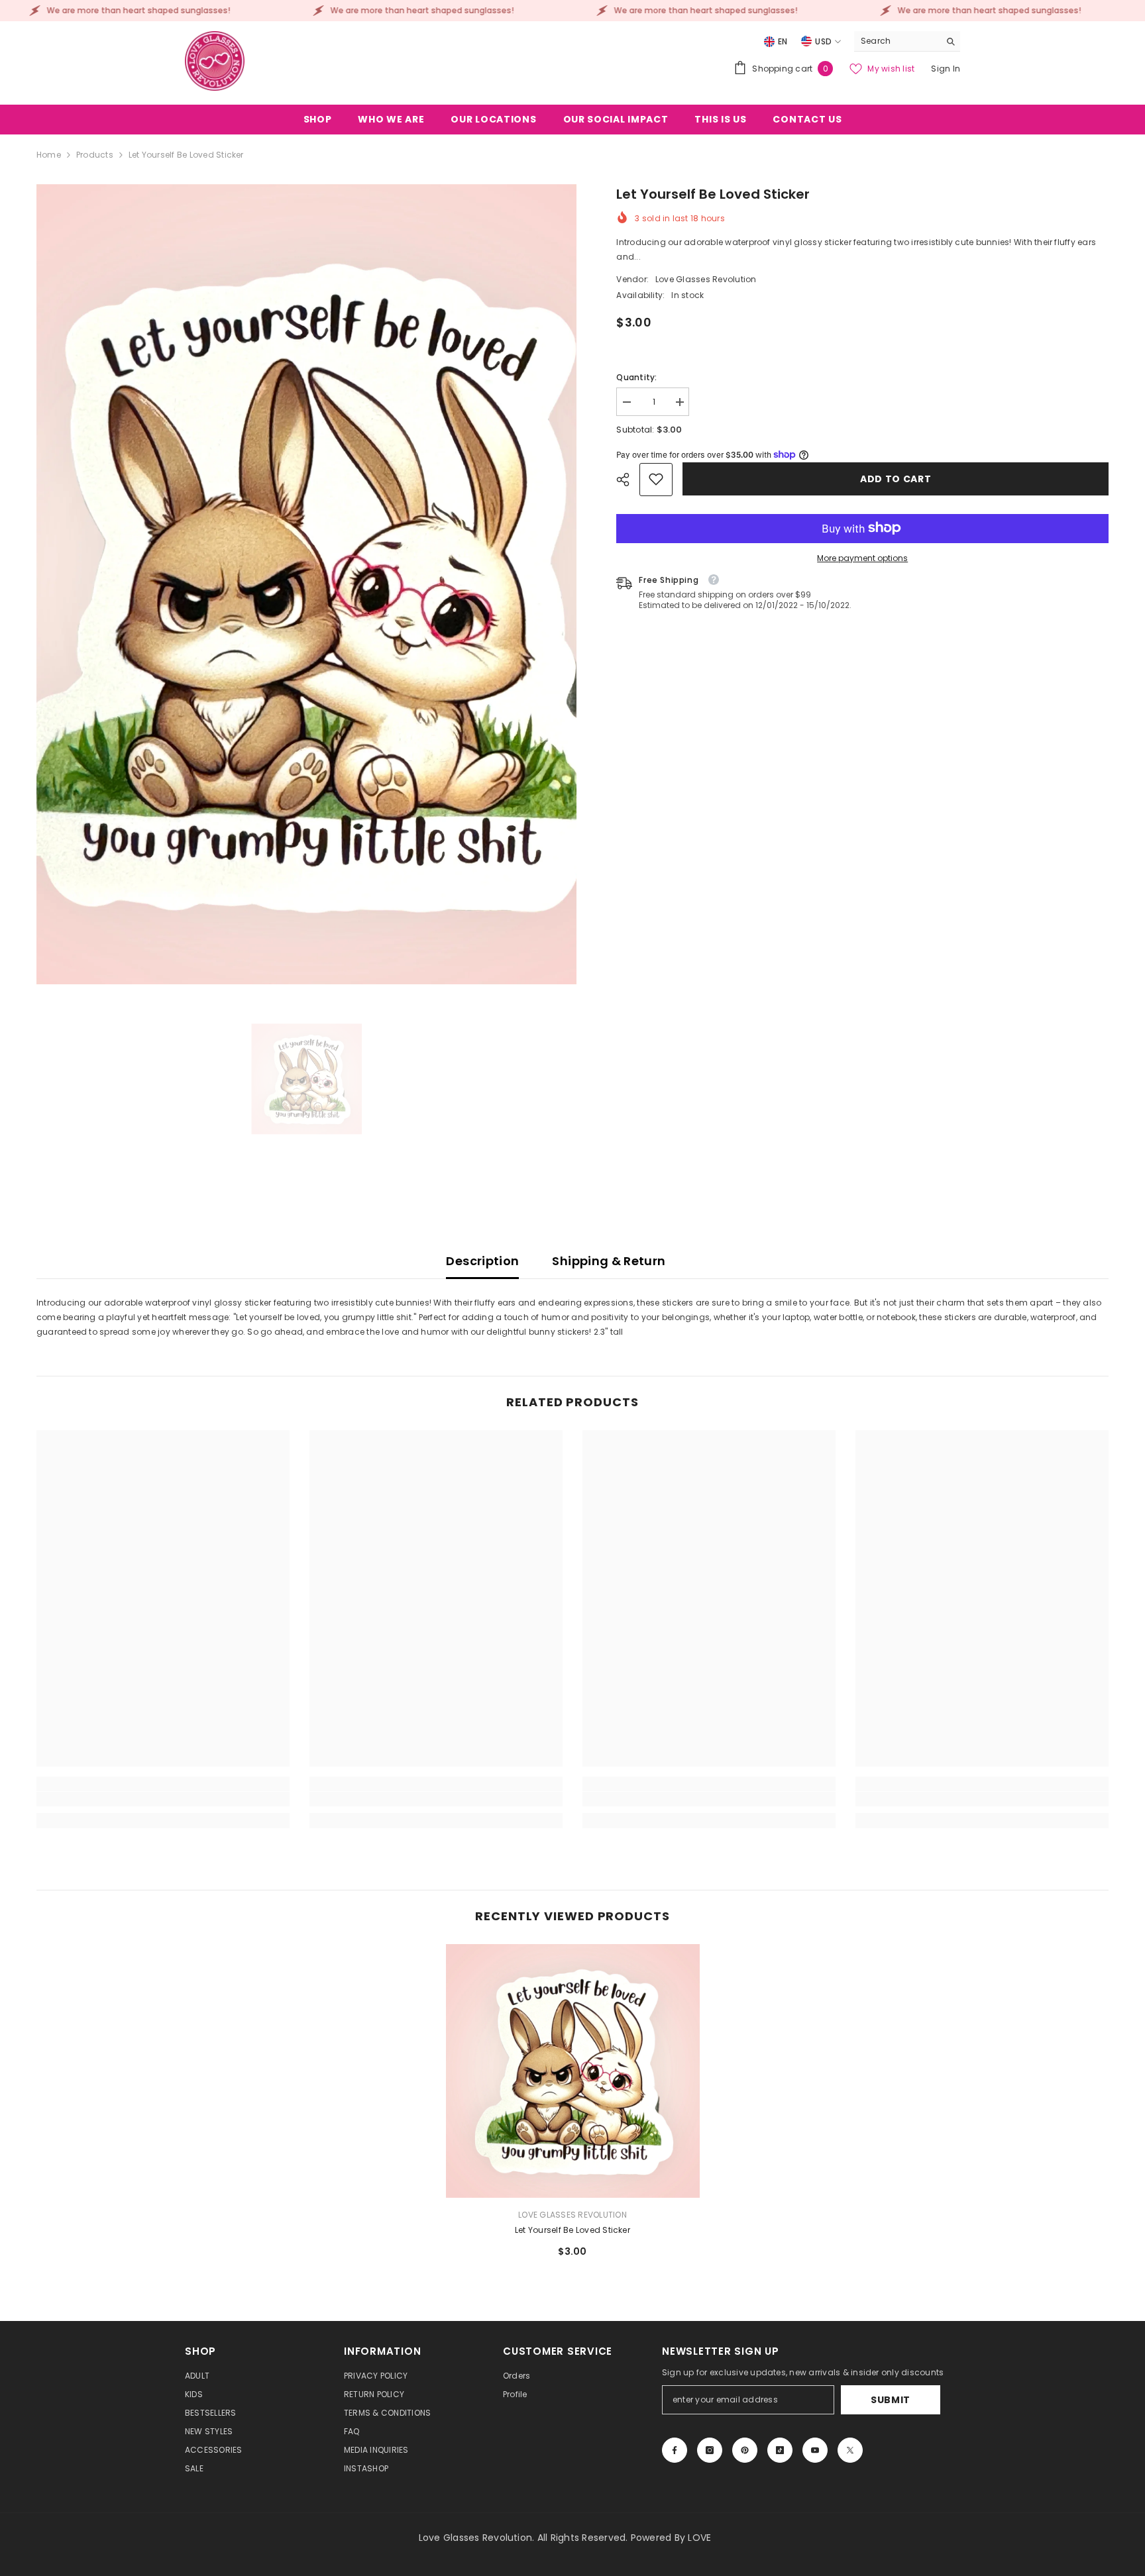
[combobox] (897, 41)
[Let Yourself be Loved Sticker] (573, 2071)
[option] (307, 584)
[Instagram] (710, 2450)
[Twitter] (850, 2450)
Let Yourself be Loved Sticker (572, 2230)
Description (482, 1261)
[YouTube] (815, 2450)
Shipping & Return (609, 1261)
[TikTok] (780, 2450)
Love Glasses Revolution (706, 279)
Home (49, 155)
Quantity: (636, 377)
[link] (656, 479)
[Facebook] (675, 2450)
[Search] (907, 41)
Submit (891, 2400)
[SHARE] (628, 480)
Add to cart (896, 479)
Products (95, 155)
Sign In (946, 69)
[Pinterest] (745, 2450)
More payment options (862, 557)
